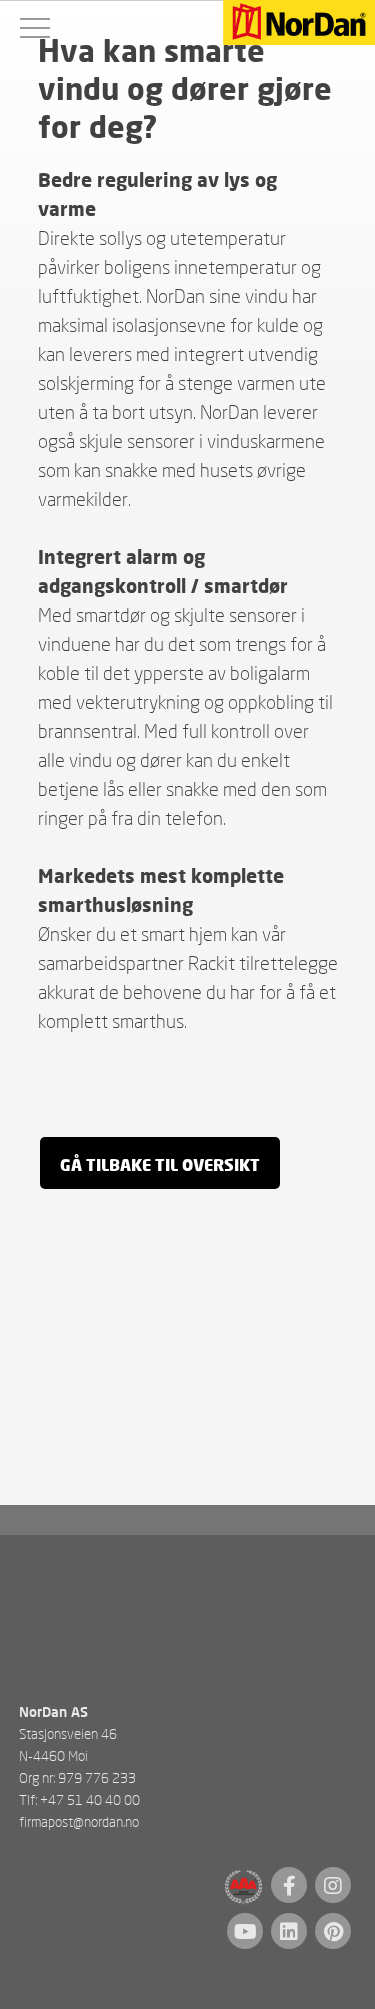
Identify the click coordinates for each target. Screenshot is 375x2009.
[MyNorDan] (299, 24)
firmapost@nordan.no (79, 1821)
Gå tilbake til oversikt (160, 1164)
